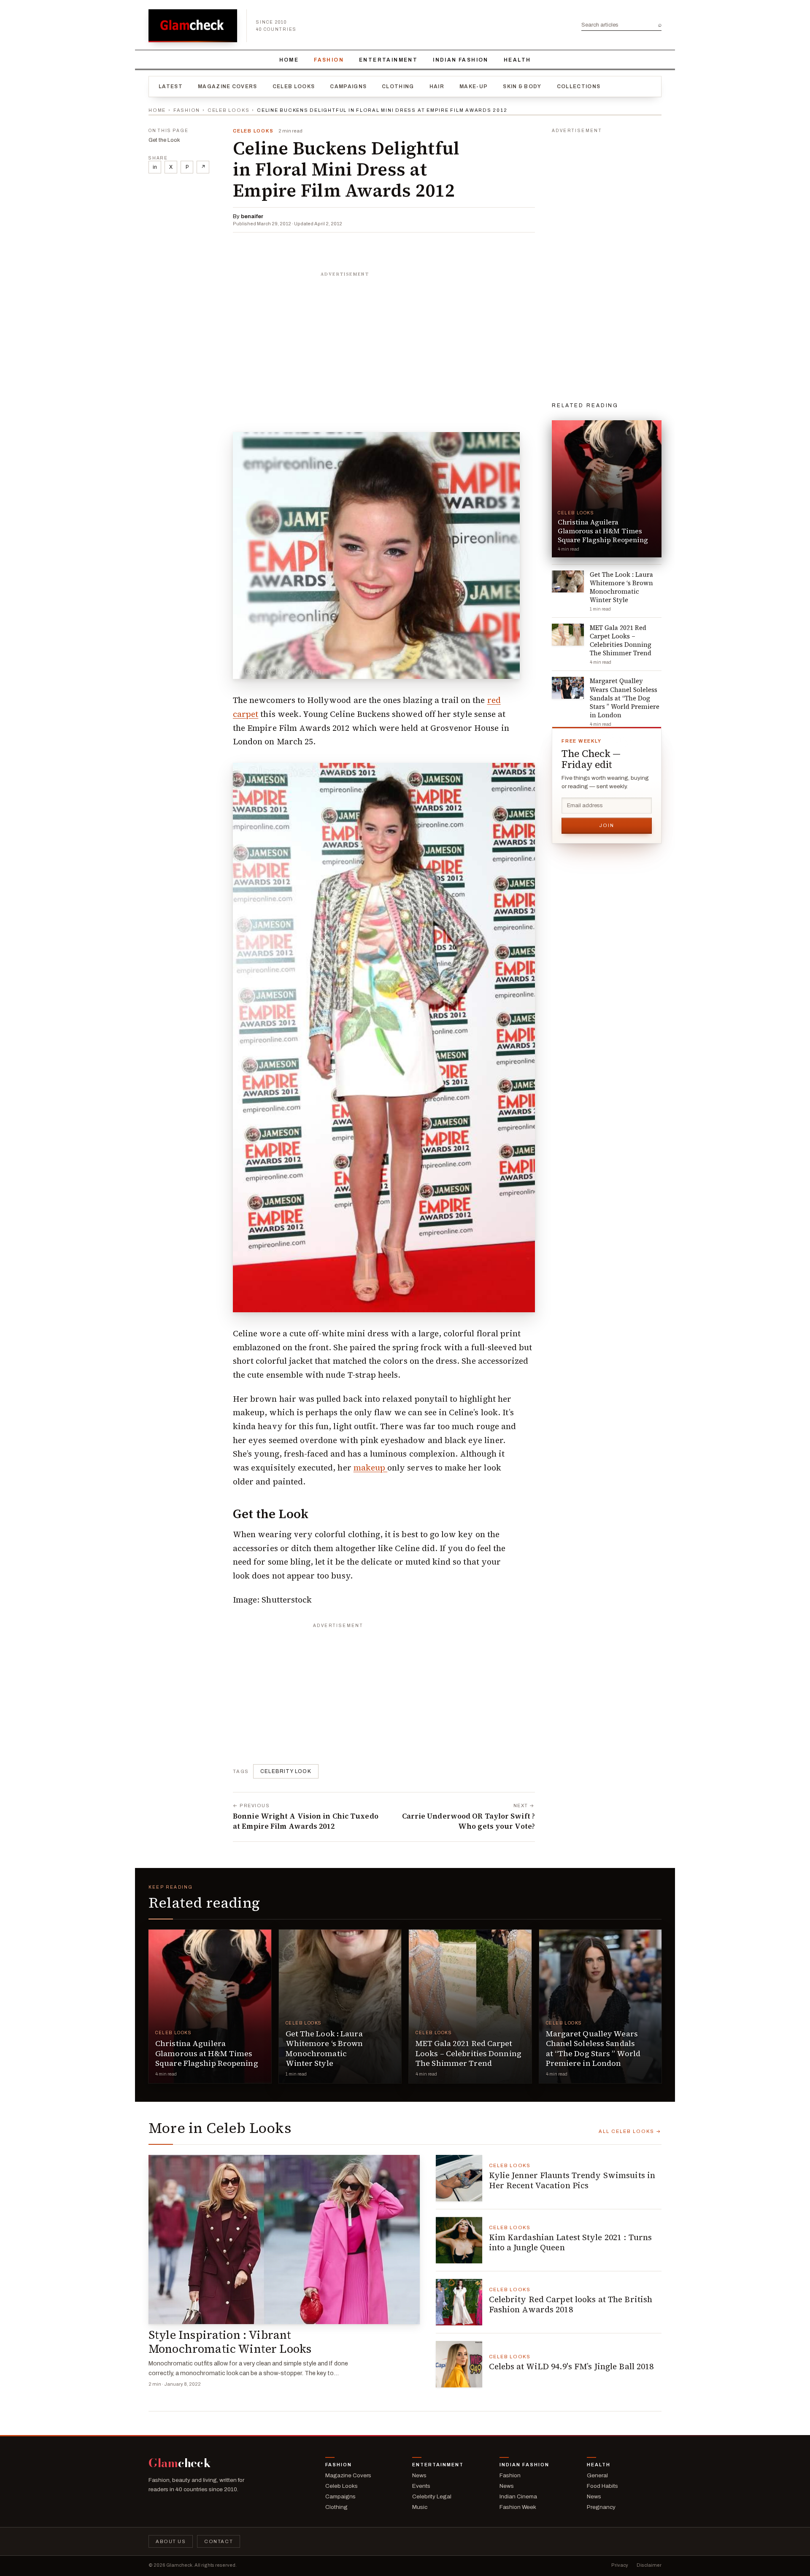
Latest (171, 86)
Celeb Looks (294, 86)
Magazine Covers (228, 86)
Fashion (329, 60)
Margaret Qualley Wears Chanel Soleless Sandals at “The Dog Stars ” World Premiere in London (593, 2048)
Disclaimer (649, 2565)
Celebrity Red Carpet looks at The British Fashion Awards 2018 (571, 2304)
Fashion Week (518, 2507)
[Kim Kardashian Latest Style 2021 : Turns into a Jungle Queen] (459, 2240)
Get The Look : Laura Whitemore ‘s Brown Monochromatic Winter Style (324, 2048)
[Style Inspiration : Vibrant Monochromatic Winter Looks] (284, 2240)
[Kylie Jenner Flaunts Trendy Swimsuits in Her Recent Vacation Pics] (459, 2178)
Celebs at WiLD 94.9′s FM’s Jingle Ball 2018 (571, 2366)
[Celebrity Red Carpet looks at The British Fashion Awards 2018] (459, 2302)
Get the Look (164, 140)
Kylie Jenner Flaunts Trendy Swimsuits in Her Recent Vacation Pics (572, 2180)
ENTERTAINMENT (388, 60)
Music (420, 2507)
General (597, 2475)
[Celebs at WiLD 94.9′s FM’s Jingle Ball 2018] (459, 2364)
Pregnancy (601, 2507)
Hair (437, 86)
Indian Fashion (461, 60)
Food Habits (602, 2486)
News (419, 2475)
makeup (370, 1468)
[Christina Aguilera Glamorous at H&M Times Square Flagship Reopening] (210, 2006)
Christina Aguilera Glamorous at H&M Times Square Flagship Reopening (207, 2053)
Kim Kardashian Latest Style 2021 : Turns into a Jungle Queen (571, 2242)
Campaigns (348, 86)
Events (421, 2486)
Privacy (620, 2565)
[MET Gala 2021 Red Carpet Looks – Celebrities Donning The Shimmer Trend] (470, 2006)
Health (517, 60)
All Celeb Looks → (630, 2131)
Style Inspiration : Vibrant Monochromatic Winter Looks (230, 2342)
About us (171, 2541)
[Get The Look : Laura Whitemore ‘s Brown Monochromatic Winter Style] (340, 2006)
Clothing (398, 86)
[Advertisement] (384, 334)
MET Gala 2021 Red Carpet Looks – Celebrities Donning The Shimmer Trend (468, 2053)
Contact (219, 2541)
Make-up (474, 86)
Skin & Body (522, 86)
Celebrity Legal (432, 2496)
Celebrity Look (286, 1771)
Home (289, 60)
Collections (579, 86)
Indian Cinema (518, 2496)
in (155, 167)
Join (607, 825)
